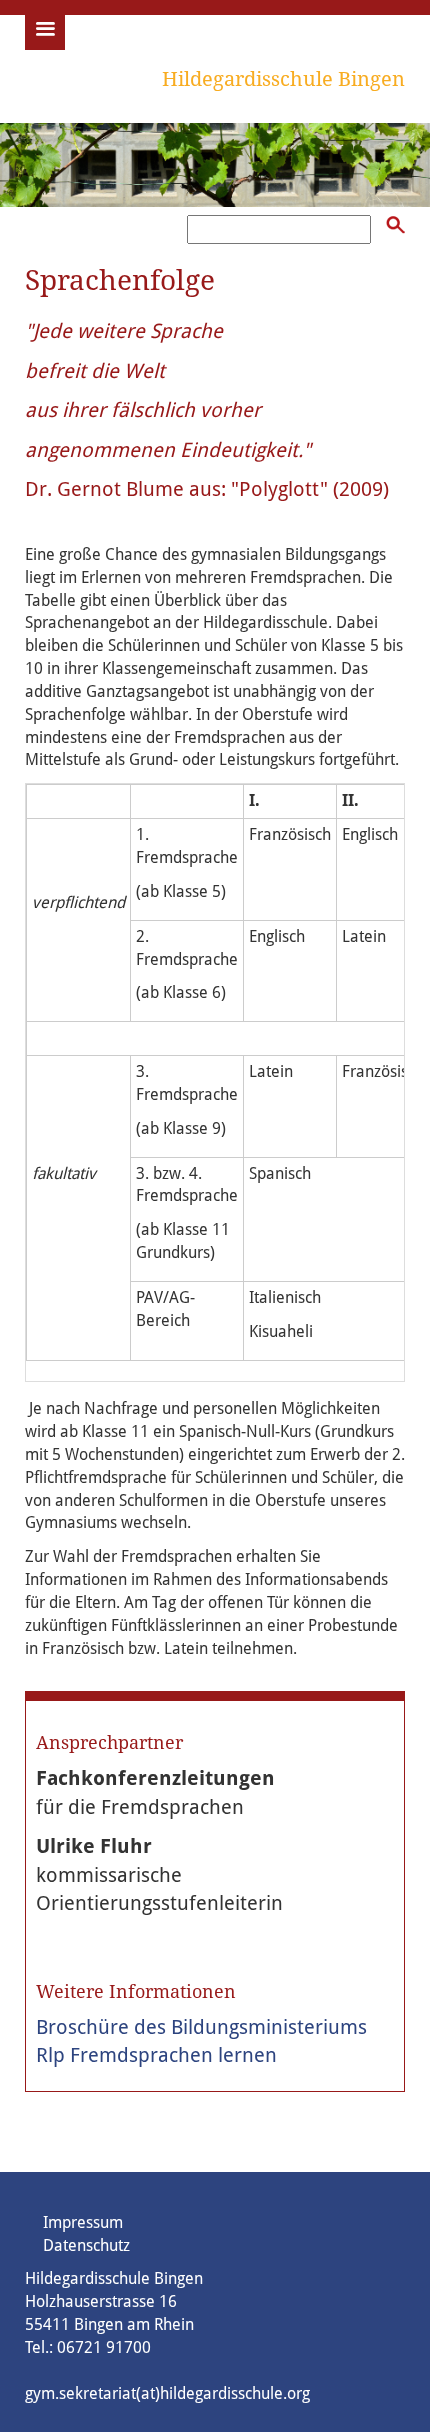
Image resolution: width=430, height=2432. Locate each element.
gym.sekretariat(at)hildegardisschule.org (167, 2393)
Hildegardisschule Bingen (283, 79)
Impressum (83, 2222)
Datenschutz (86, 2245)
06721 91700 (104, 2347)
